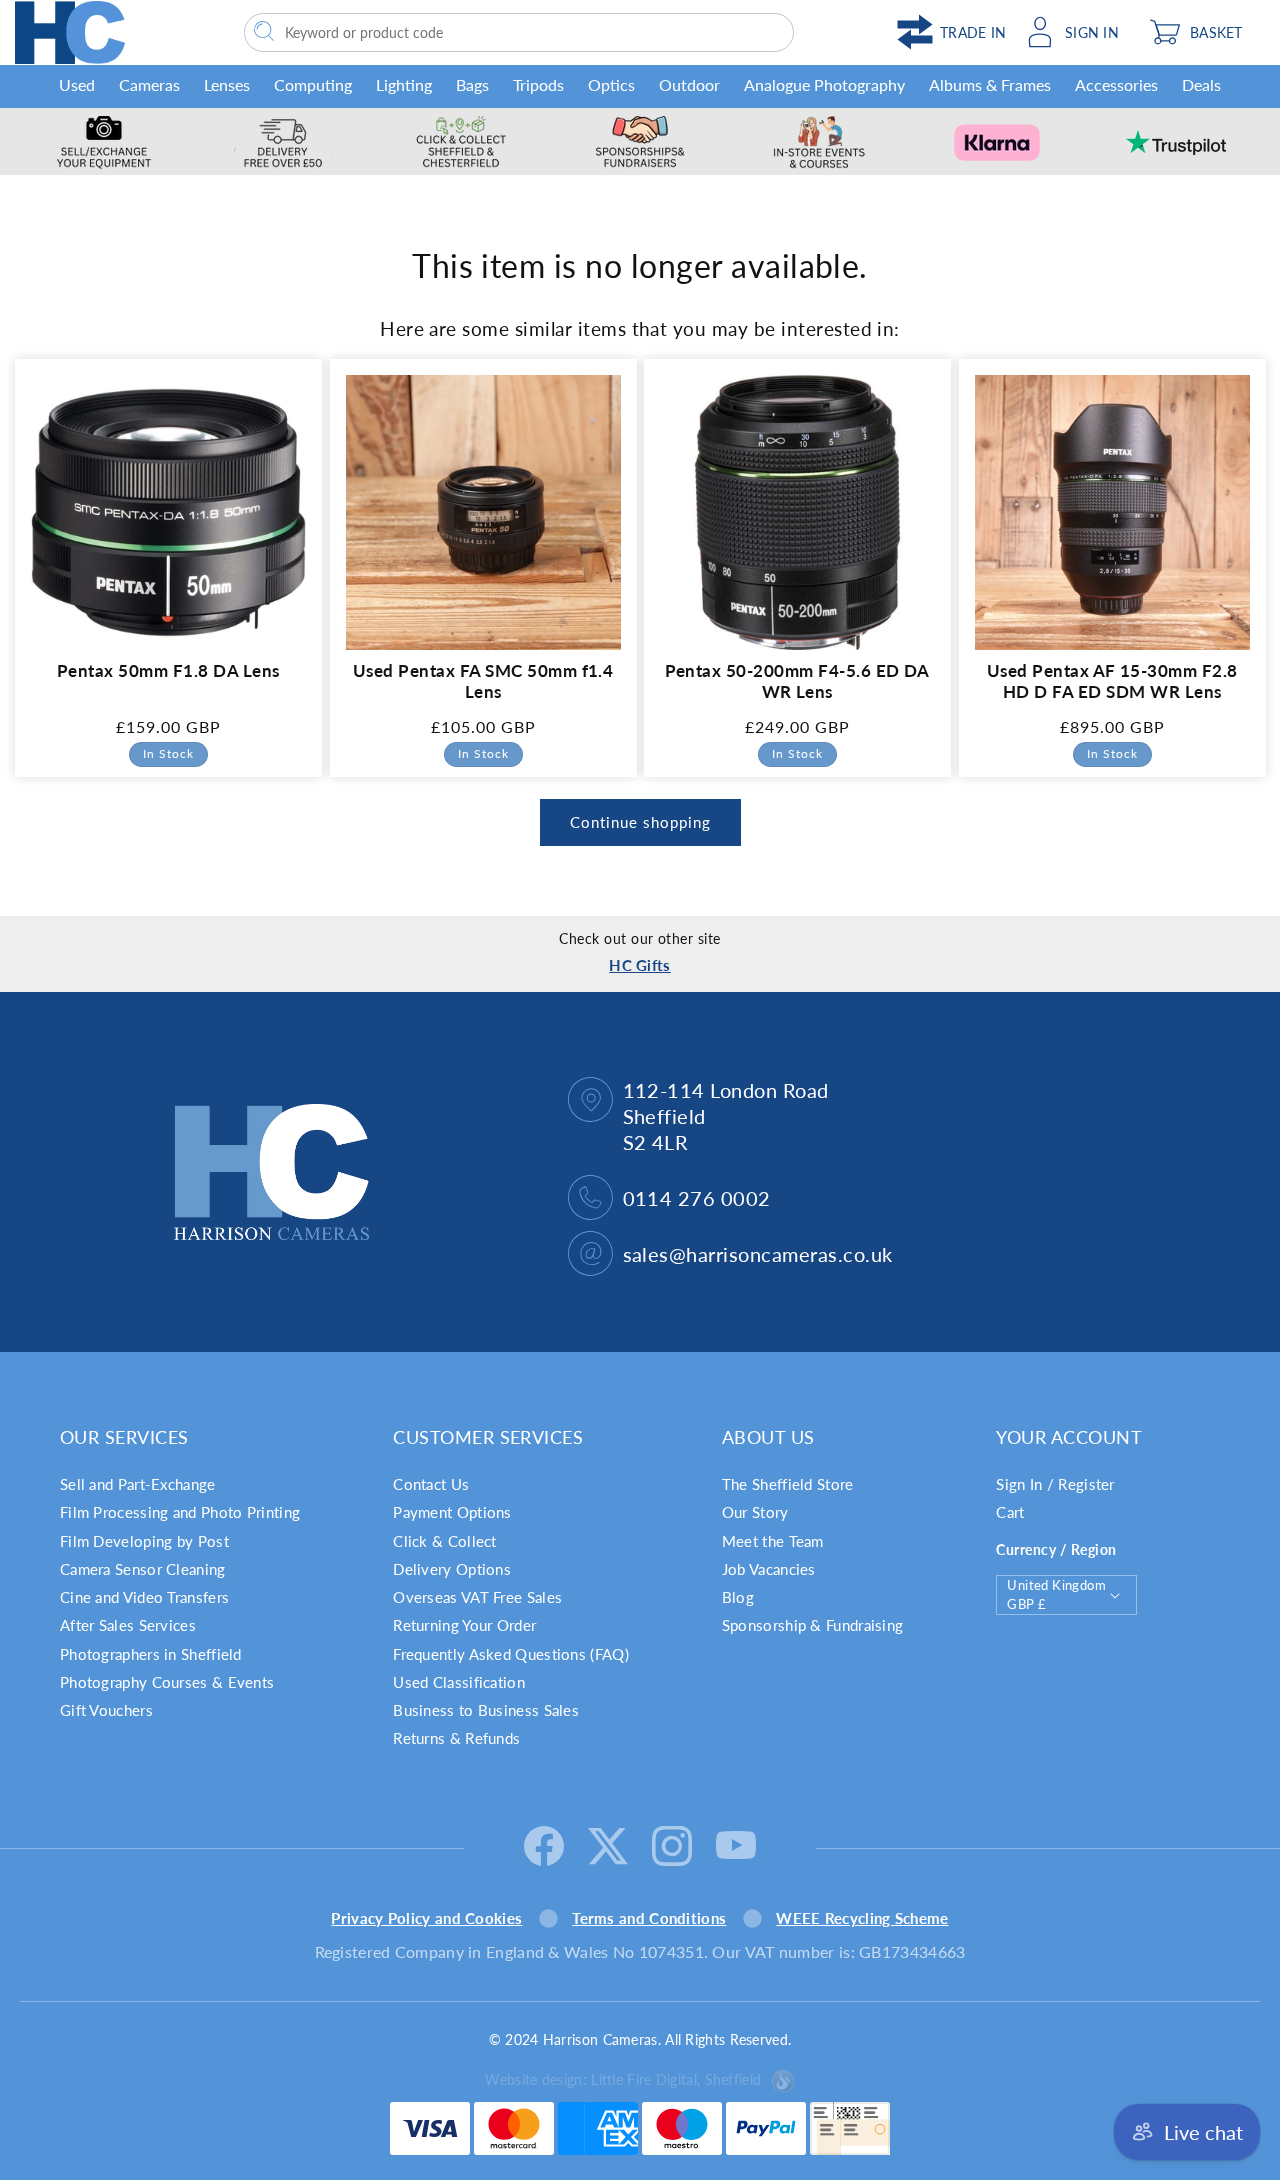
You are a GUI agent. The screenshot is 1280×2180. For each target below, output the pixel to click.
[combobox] (519, 32)
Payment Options (452, 1512)
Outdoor (689, 84)
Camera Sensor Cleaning (143, 1569)
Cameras (149, 84)
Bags (472, 84)
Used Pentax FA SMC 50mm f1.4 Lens (483, 681)
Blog (738, 1597)
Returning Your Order (464, 1625)
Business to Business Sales (486, 1710)
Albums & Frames (990, 84)
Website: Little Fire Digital (623, 2079)
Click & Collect (445, 1541)
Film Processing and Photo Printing (180, 1512)
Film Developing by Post (144, 1541)
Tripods (538, 84)
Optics (611, 84)
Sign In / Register (1055, 1484)
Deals (1201, 84)
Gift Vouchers (106, 1710)
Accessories (1116, 84)
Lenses (227, 84)
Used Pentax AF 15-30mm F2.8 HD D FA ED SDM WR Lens (1111, 681)
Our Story (755, 1512)
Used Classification (459, 1682)
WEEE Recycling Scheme (862, 1918)
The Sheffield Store (788, 1484)
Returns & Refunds (456, 1738)
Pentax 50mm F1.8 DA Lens (168, 670)
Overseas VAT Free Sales (477, 1597)
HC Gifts (639, 965)
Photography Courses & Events (167, 1682)
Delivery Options (452, 1569)
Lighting (404, 84)
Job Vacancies (769, 1569)
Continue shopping (640, 822)
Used (77, 84)
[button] (1202, 32)
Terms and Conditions (649, 1918)
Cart (1010, 1512)
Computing (313, 84)
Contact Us (431, 1484)
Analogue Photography (824, 84)
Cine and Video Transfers (144, 1597)
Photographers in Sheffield (151, 1654)
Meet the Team (773, 1541)
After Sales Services (128, 1625)
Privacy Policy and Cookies (426, 1918)
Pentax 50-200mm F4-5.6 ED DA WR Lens (797, 681)
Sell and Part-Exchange (138, 1484)
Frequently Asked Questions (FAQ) (511, 1654)
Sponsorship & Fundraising (813, 1625)
